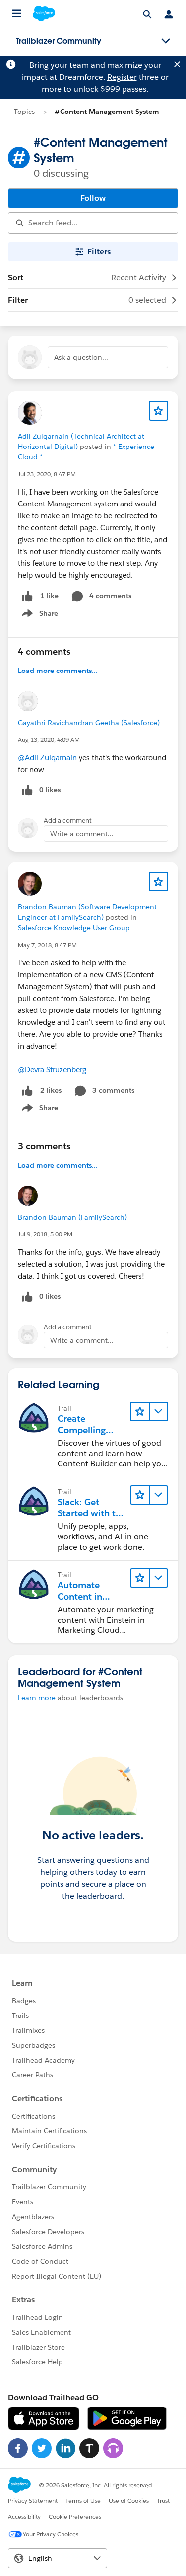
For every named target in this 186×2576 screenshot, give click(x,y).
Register (122, 77)
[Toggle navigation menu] (166, 41)
